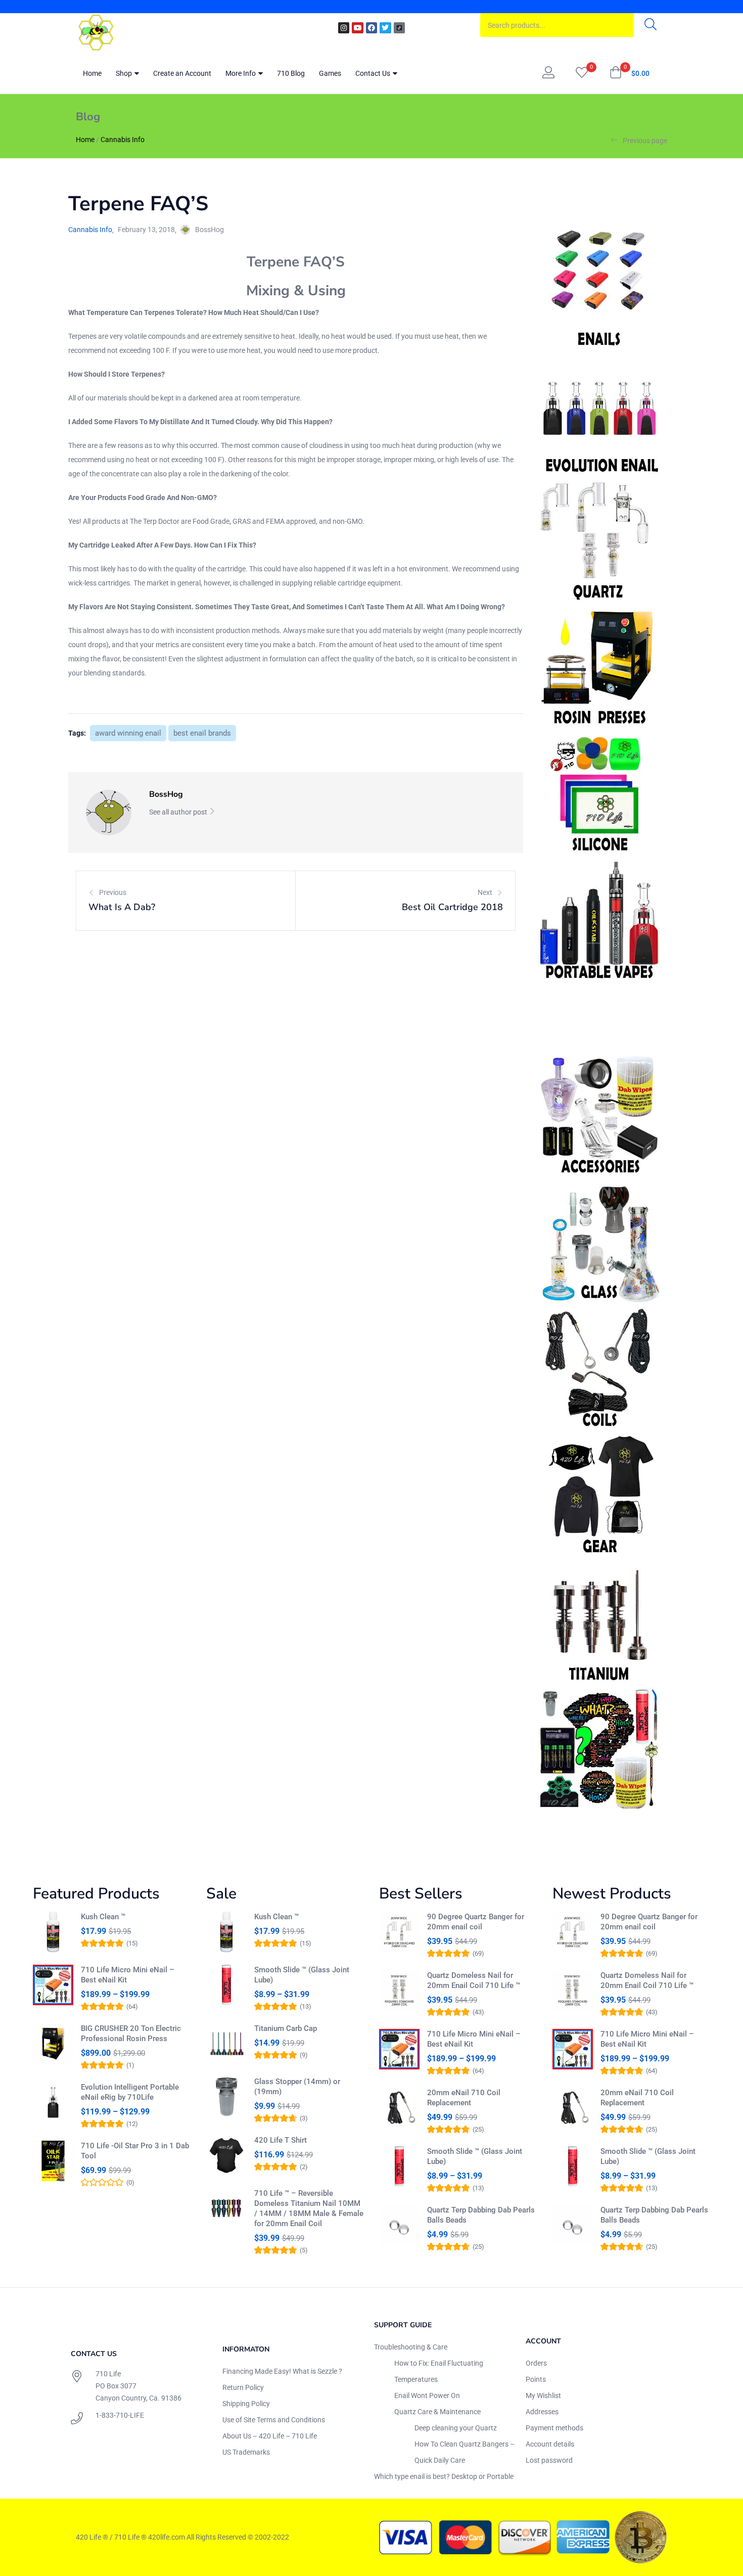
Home (92, 73)
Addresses (542, 2412)
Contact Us (374, 73)
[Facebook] (371, 28)
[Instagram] (344, 28)
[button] (630, 73)
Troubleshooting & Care (411, 2347)
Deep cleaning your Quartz (456, 2428)
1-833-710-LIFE (120, 2415)
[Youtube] (357, 28)
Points (536, 2379)
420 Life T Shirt (281, 2140)
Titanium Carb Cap (286, 2028)
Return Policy (243, 2387)
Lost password (549, 2460)
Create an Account (182, 73)
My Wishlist (543, 2396)
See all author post (179, 812)
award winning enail (128, 733)
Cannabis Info (123, 140)
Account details (550, 2444)
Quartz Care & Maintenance (437, 2412)
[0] (582, 73)
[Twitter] (385, 28)
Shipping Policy (246, 2404)
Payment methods (554, 2428)
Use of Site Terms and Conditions (274, 2420)
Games (330, 73)
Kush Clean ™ (103, 1917)
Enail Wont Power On (427, 2396)
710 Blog (291, 73)
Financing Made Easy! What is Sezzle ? (282, 2371)
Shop (125, 73)
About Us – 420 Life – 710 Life (270, 2436)
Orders (536, 2363)
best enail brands (202, 733)
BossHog (210, 230)
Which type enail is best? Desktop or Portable (444, 2476)
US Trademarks (246, 2452)
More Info (241, 73)
